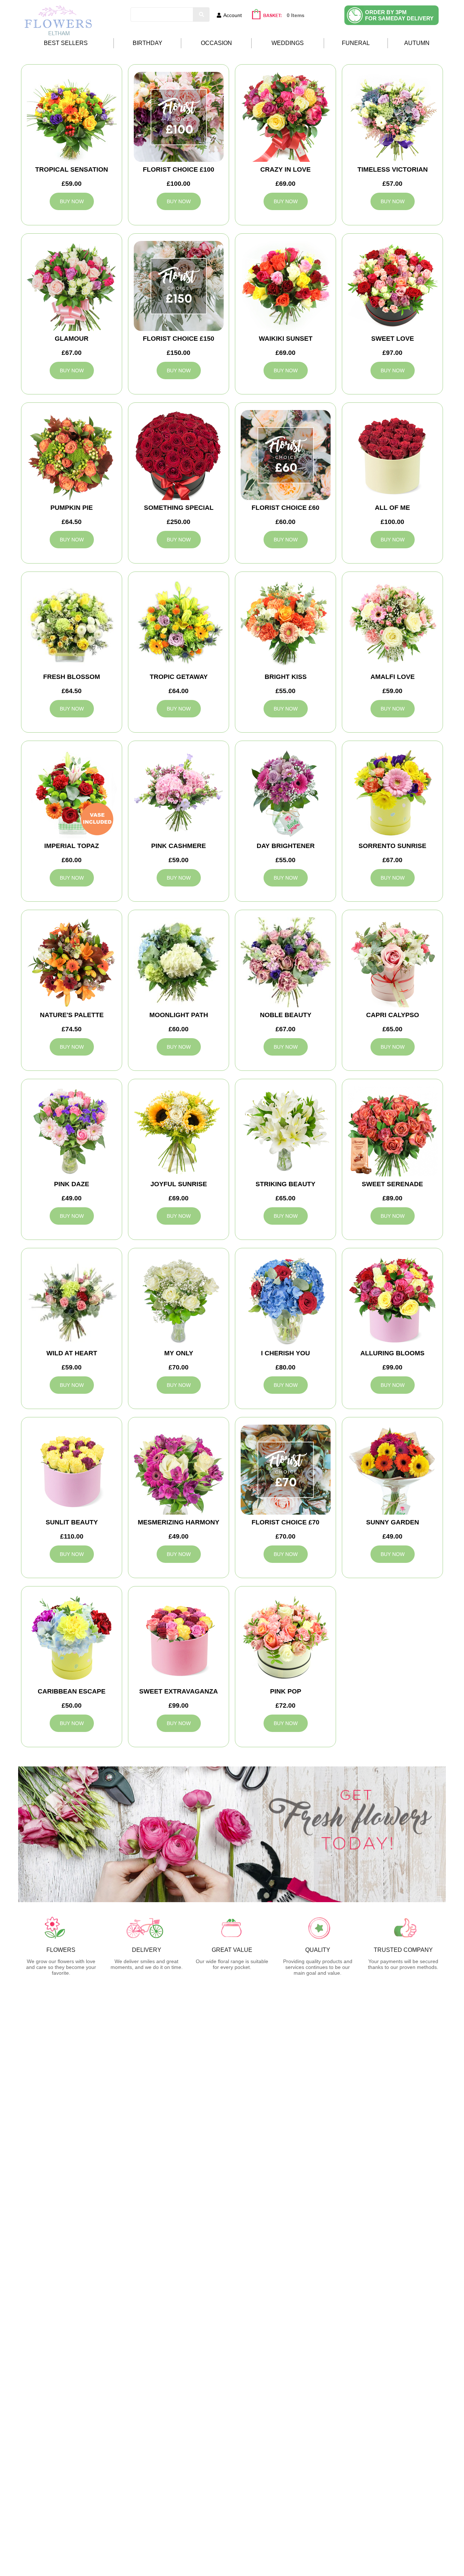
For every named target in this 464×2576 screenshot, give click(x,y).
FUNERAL (356, 43)
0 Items (296, 15)
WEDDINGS (288, 43)
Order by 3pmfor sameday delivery (399, 15)
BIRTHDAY (148, 43)
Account (233, 15)
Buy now (72, 201)
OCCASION (216, 43)
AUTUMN (417, 43)
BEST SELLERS (66, 43)
